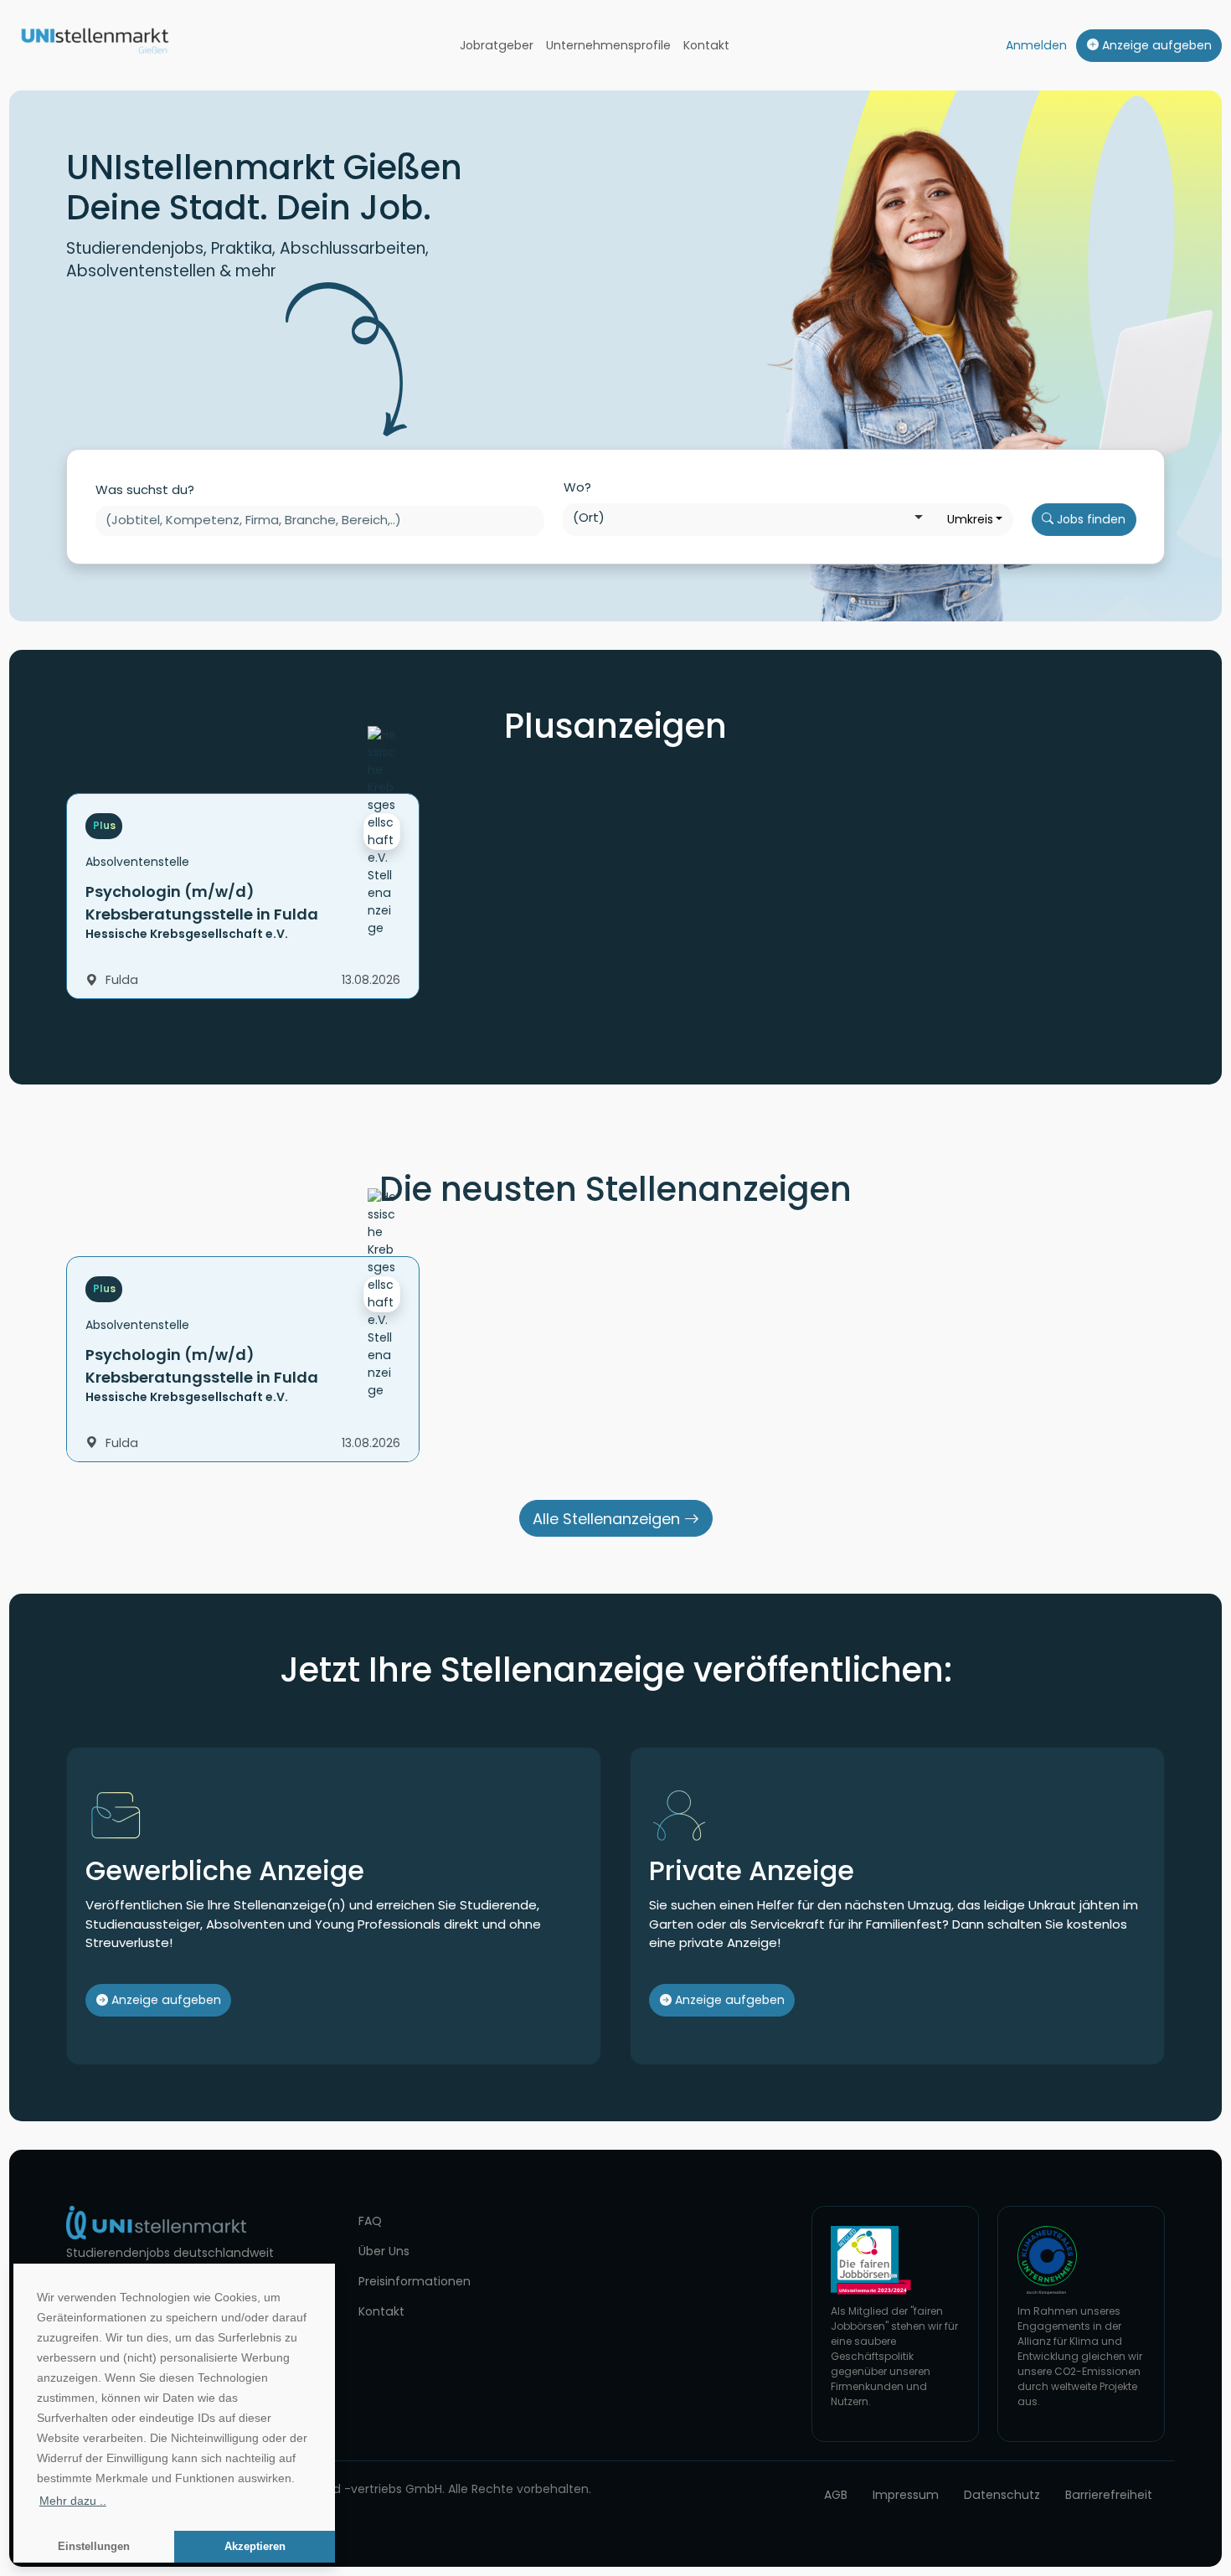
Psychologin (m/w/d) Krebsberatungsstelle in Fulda (202, 903)
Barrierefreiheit (1109, 2495)
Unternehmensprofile (608, 45)
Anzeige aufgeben (1155, 45)
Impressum (906, 2495)
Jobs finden (1089, 519)
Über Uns (384, 2251)
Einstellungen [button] (94, 2547)
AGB (836, 2495)
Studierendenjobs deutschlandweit (170, 2253)
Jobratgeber (497, 45)
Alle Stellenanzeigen (608, 1519)
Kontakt (706, 45)
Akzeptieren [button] (255, 2547)
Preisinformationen (415, 2281)
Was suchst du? (145, 489)
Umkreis (970, 519)
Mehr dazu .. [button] (73, 2501)
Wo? (577, 487)
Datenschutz (1002, 2495)
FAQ (370, 2221)
